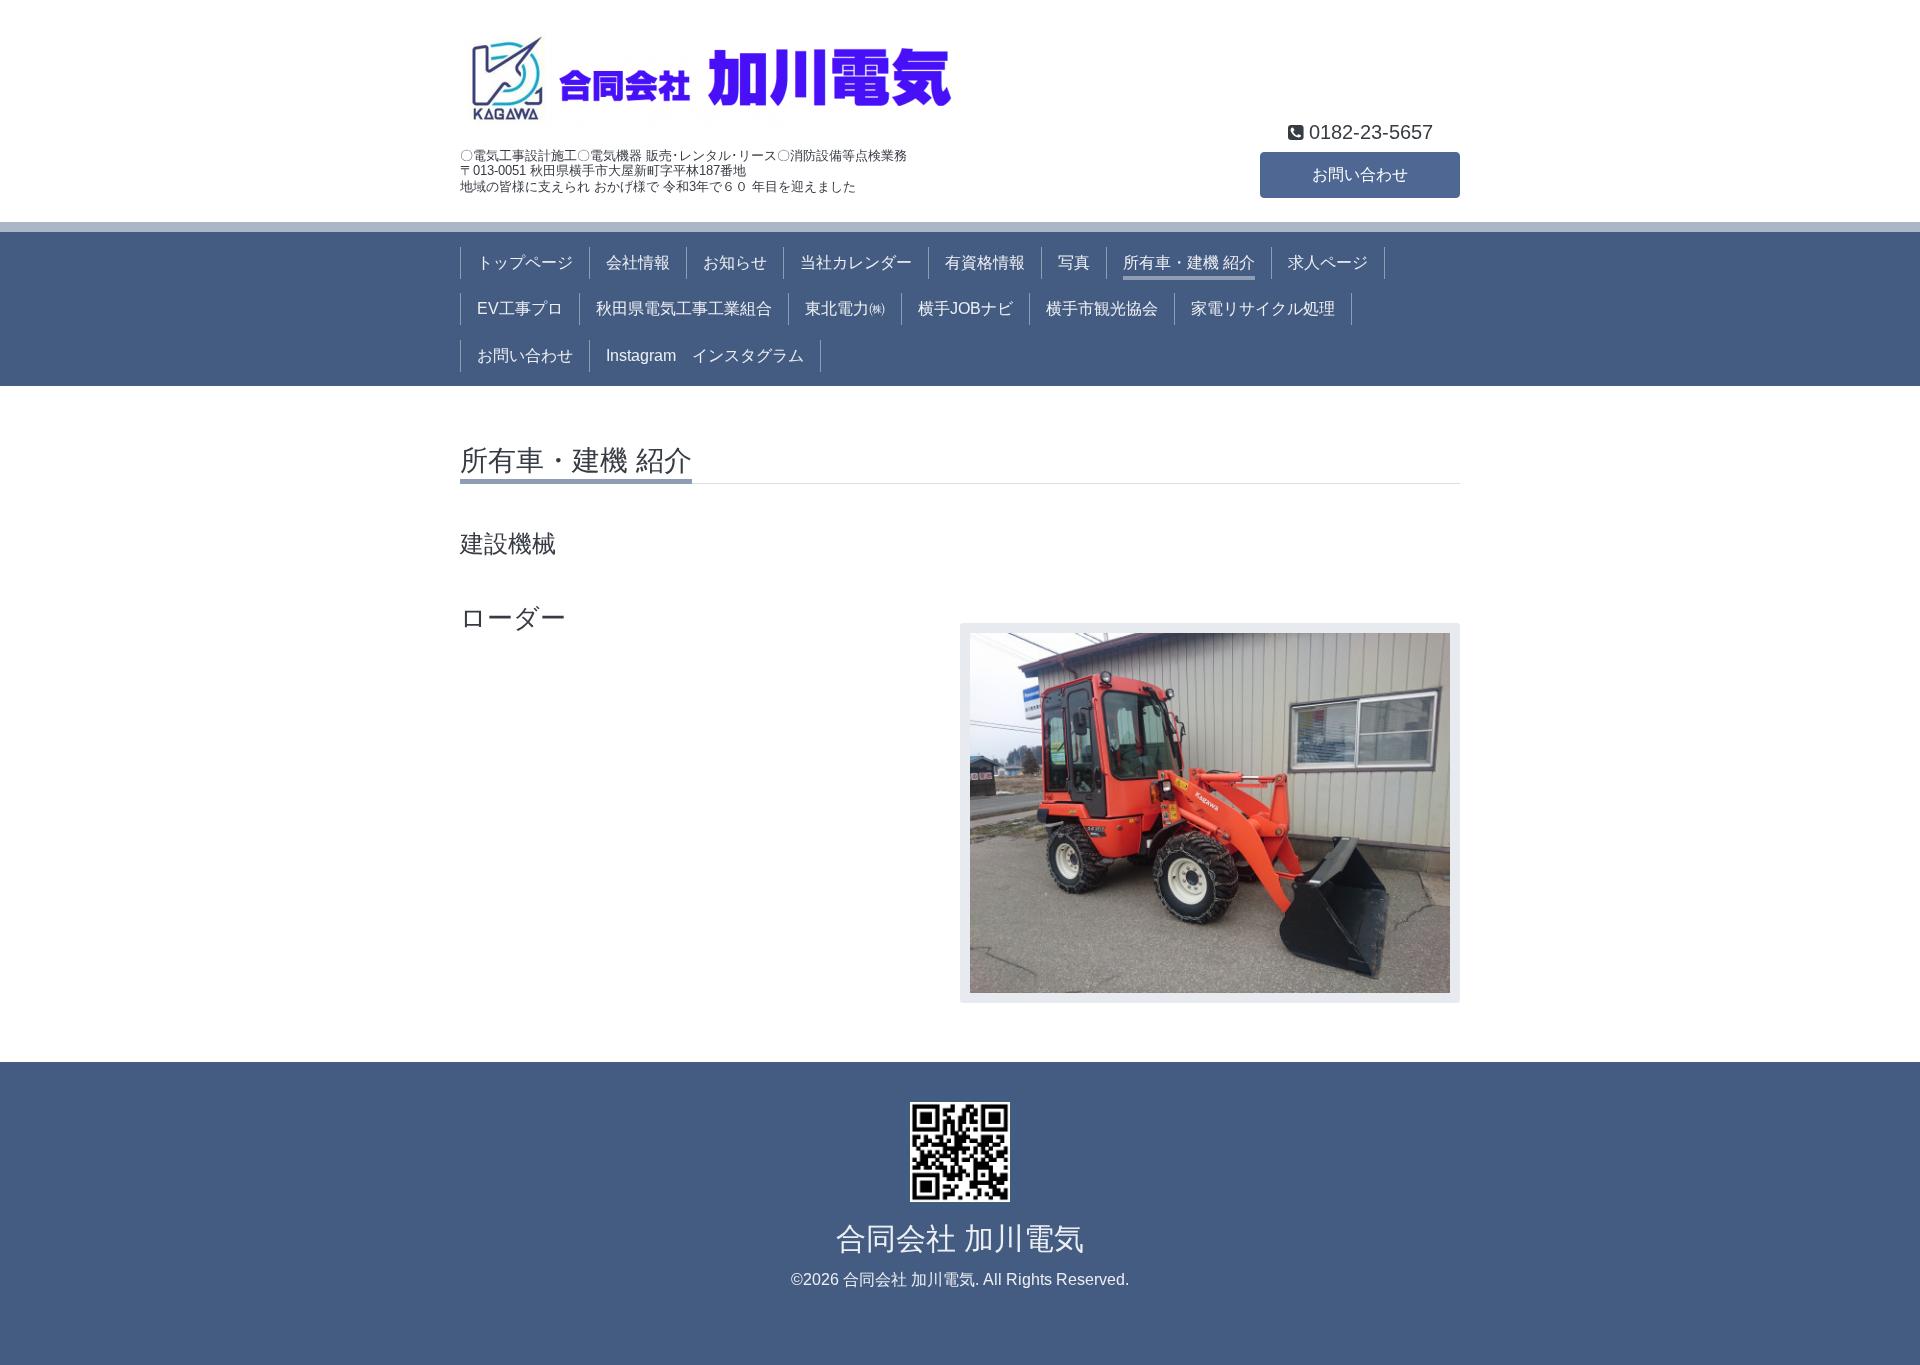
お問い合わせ (1360, 174)
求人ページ (1328, 262)
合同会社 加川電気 (960, 1238)
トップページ (525, 262)
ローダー (513, 618)
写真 (1074, 262)
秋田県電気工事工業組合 (684, 308)
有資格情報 (985, 262)
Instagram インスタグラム (705, 355)
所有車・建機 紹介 (1189, 262)
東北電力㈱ (845, 308)
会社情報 (638, 262)
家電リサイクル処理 (1263, 308)
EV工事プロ (520, 308)
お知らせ (735, 262)
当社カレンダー (856, 262)
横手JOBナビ (965, 308)
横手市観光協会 (1102, 308)
